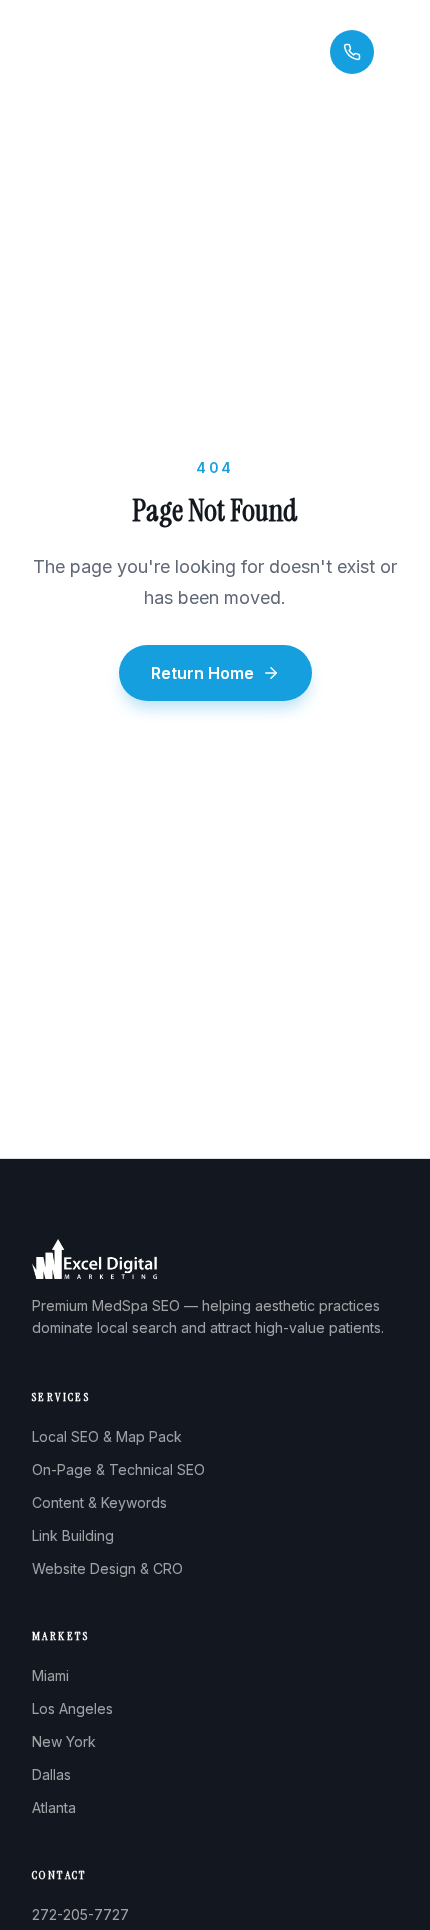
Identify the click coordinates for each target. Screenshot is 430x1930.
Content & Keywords (99, 1502)
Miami (50, 1675)
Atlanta (54, 1807)
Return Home (202, 673)
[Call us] (352, 52)
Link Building (73, 1535)
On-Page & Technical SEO (118, 1469)
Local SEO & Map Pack (107, 1436)
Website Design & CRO (107, 1568)
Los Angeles (72, 1708)
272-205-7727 (80, 1914)
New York (64, 1741)
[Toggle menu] (402, 52)
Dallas (51, 1774)
